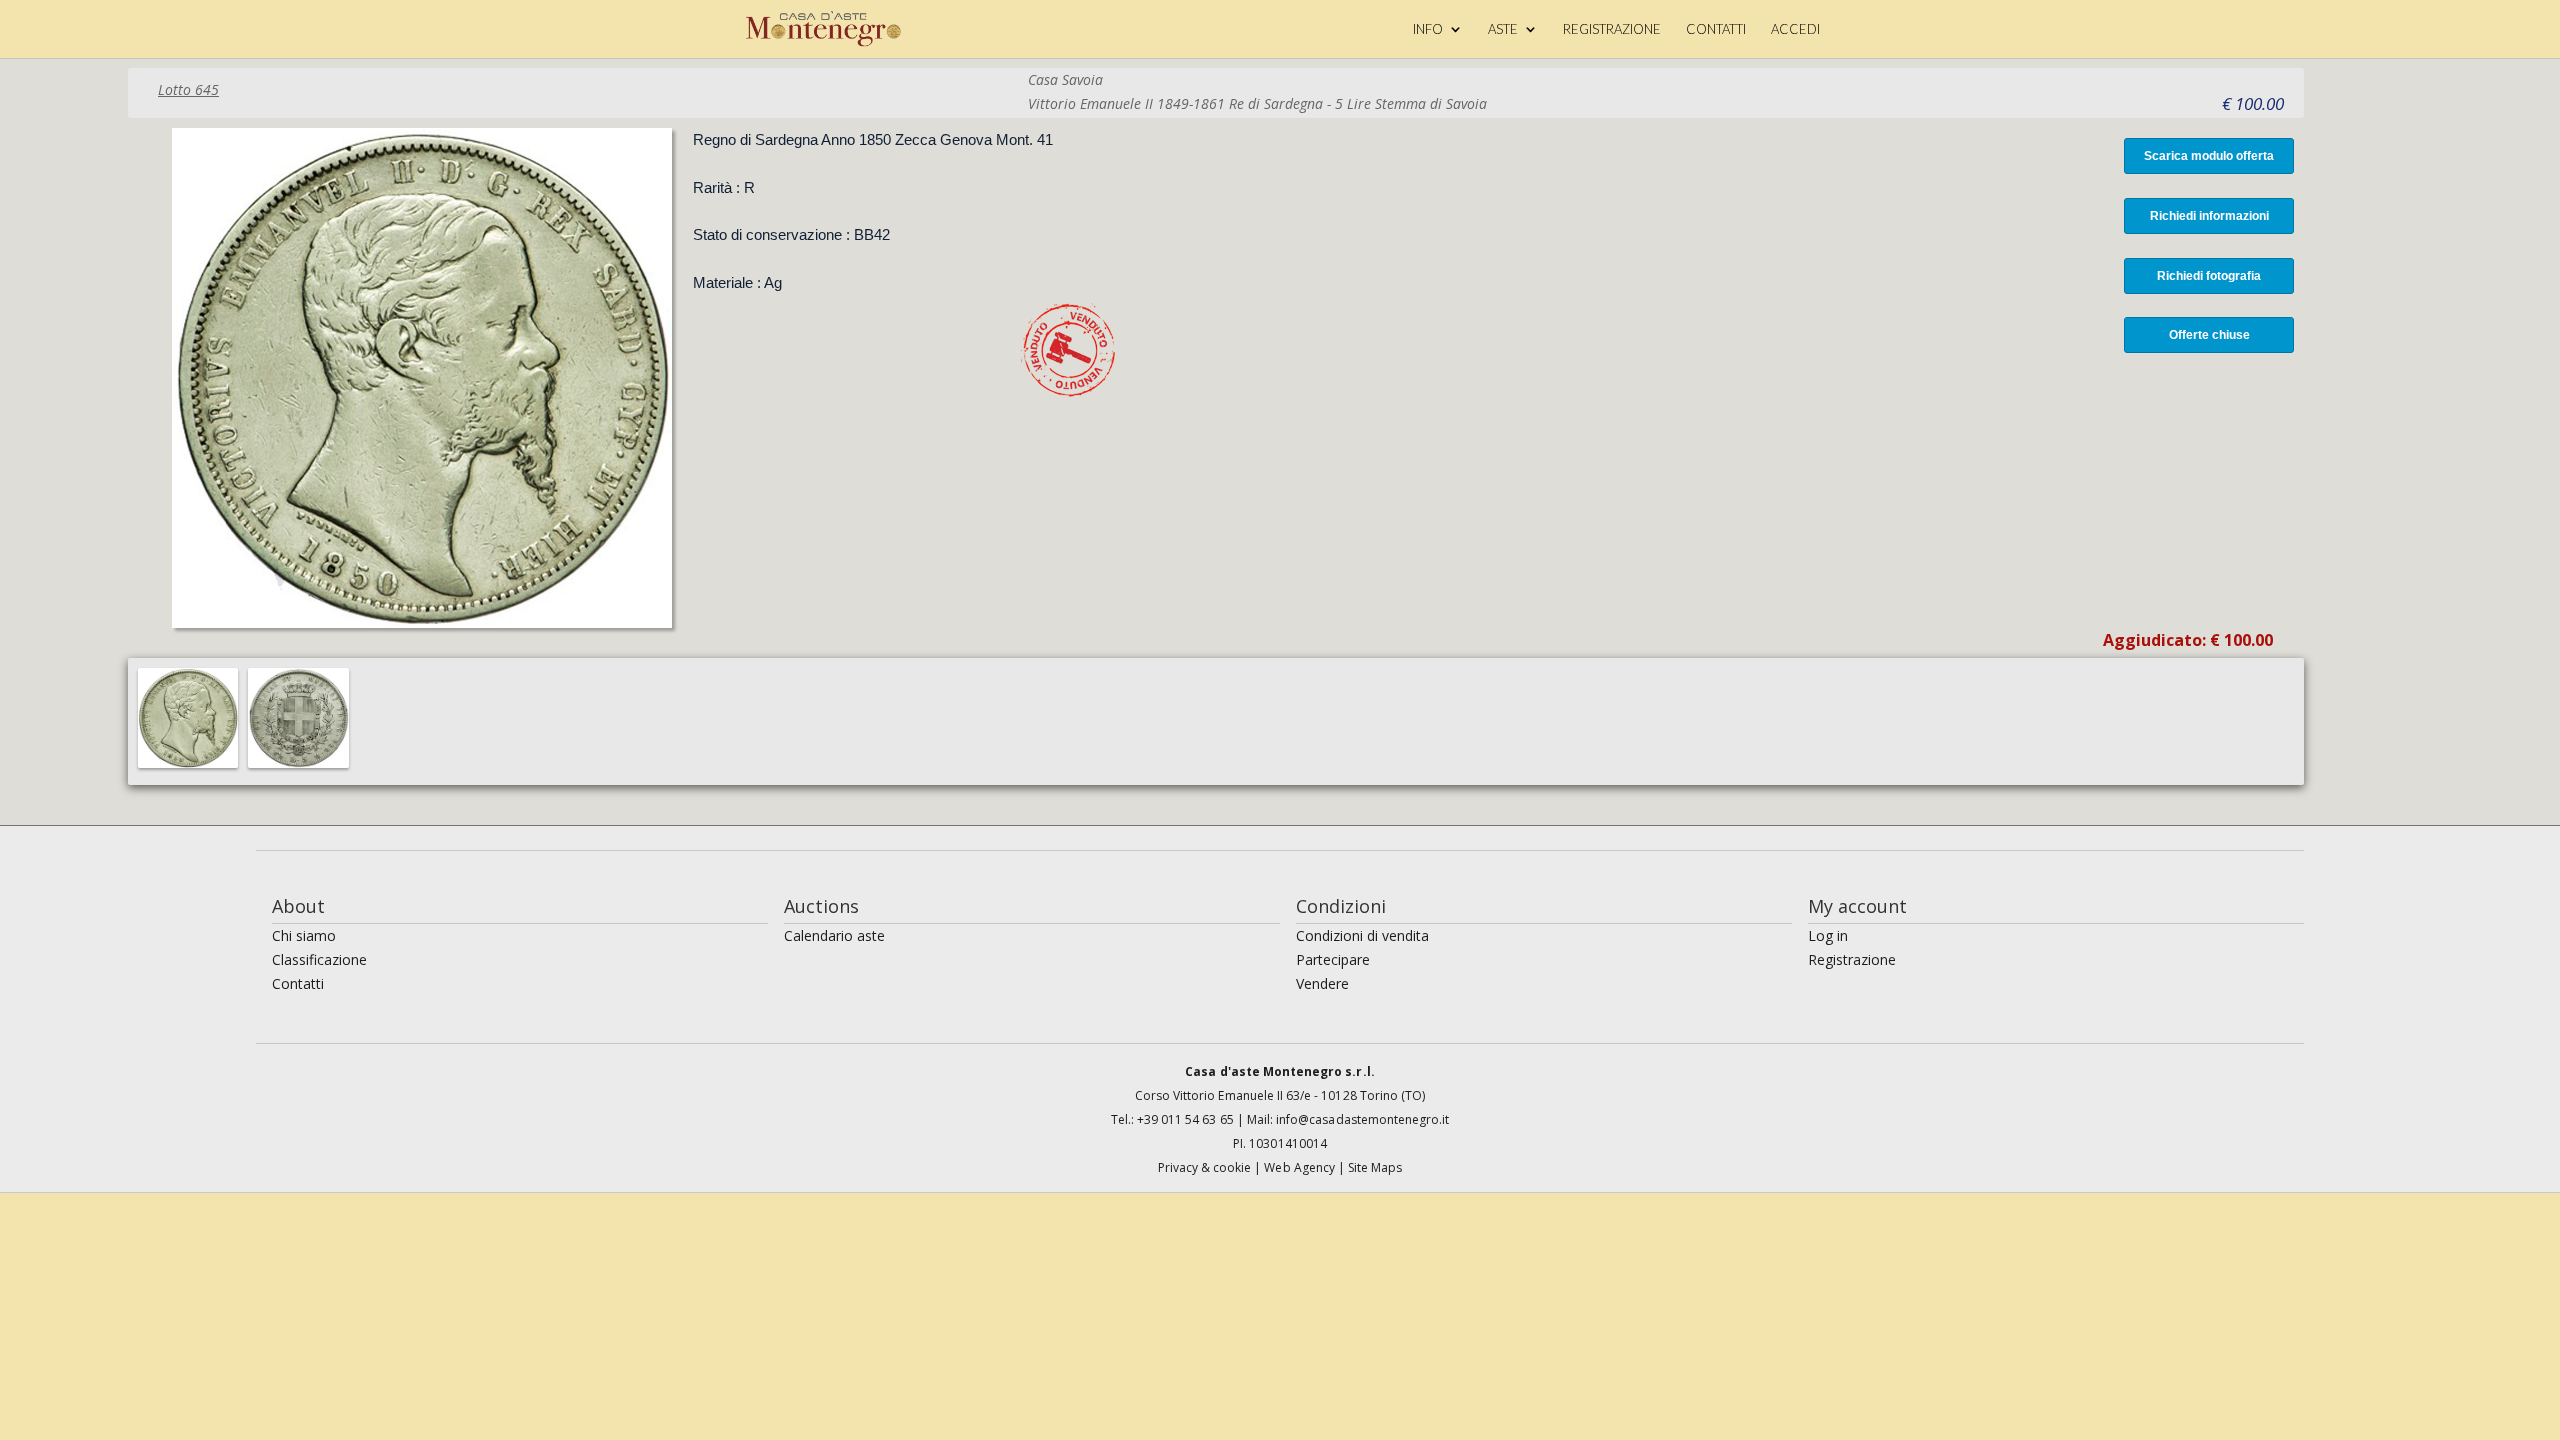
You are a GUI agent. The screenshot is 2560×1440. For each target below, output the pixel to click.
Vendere (1322, 983)
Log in (1828, 935)
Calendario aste (834, 935)
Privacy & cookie (1206, 1167)
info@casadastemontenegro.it (1362, 1119)
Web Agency (1301, 1167)
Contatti (298, 983)
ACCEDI (1795, 29)
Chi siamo (304, 935)
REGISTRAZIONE (1612, 29)
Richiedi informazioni (2209, 216)
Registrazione (1852, 959)
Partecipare (1333, 959)
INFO (1428, 29)
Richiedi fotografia (2209, 276)
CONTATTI (1716, 29)
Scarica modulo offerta (2209, 156)
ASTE (1503, 29)
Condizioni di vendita (1362, 935)
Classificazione (319, 959)
